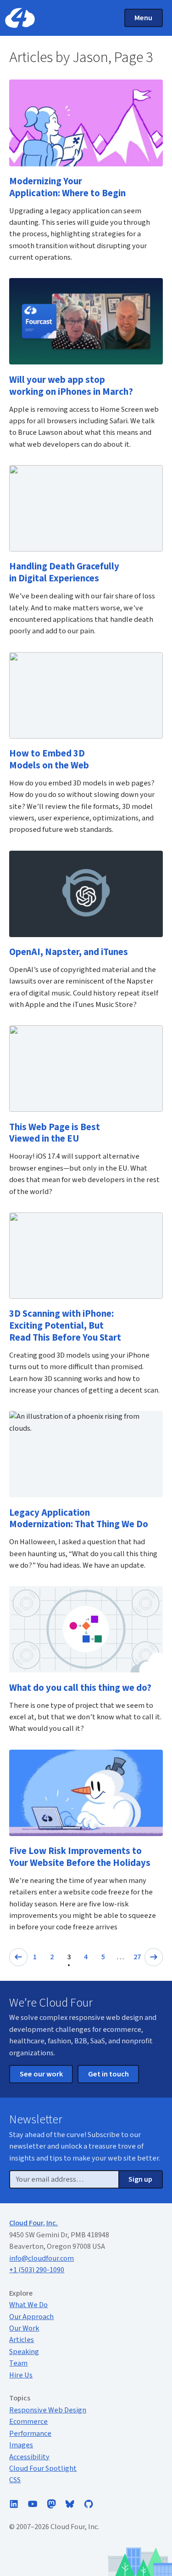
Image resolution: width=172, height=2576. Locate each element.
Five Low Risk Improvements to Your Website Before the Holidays (80, 1857)
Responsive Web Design (48, 2410)
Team (18, 2363)
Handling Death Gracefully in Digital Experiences (64, 572)
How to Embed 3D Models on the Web (49, 759)
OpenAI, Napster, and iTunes (69, 952)
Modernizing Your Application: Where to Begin (67, 187)
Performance (30, 2434)
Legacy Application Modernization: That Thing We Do (79, 1519)
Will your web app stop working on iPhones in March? (71, 386)
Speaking (24, 2352)
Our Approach (31, 2317)
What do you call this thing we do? (80, 1688)
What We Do (28, 2305)
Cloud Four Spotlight (43, 2468)
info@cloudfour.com (42, 2258)
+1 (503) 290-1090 (37, 2270)
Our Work (24, 2328)
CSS (15, 2480)
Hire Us (21, 2375)
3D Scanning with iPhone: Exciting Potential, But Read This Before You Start (65, 1326)
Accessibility (29, 2457)
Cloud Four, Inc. (33, 2223)
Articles (22, 2340)
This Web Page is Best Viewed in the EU (55, 1133)
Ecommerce (28, 2422)
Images (21, 2445)
